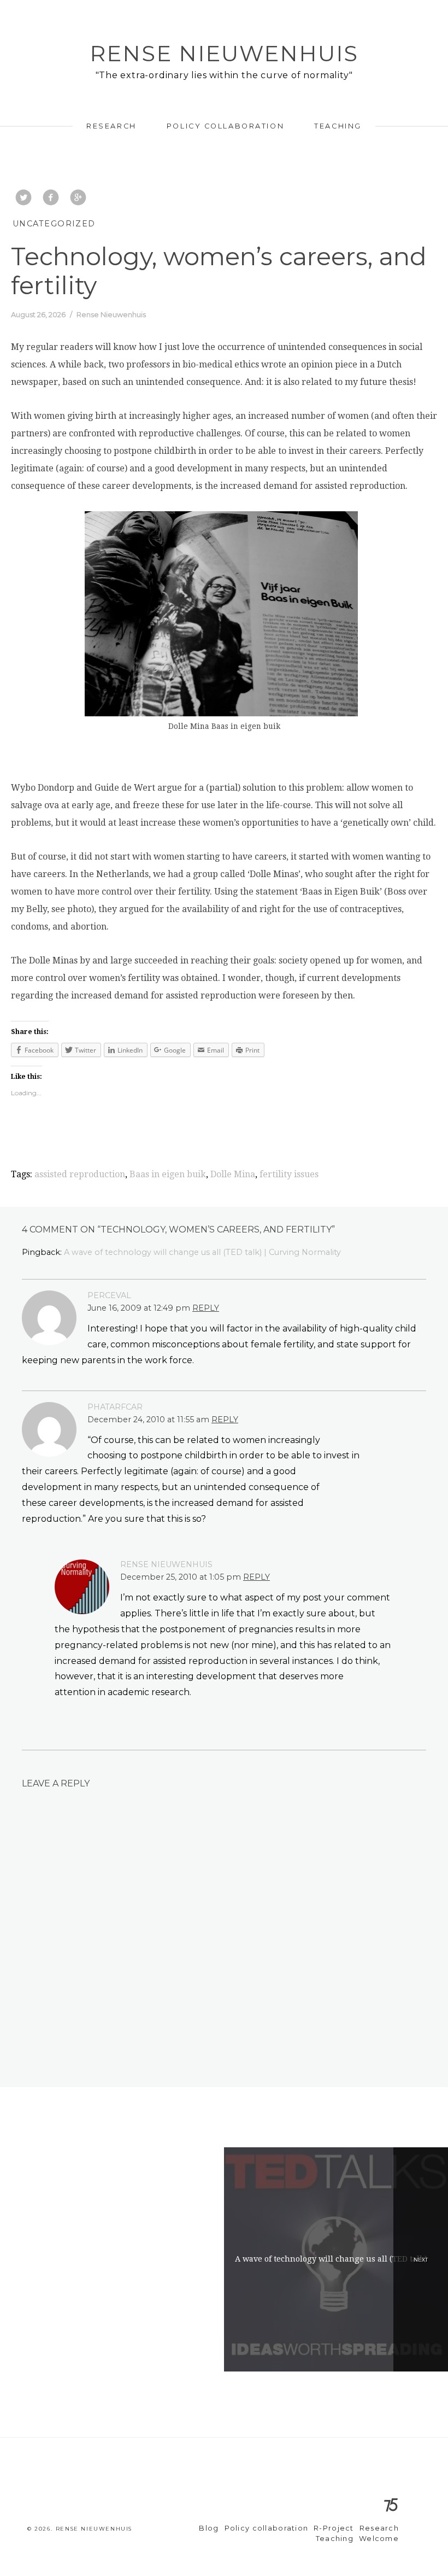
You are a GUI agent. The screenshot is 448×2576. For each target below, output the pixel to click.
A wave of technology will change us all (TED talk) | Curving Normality (202, 1252)
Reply (206, 1308)
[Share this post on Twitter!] (23, 198)
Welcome (379, 2539)
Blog (209, 2528)
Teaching (338, 126)
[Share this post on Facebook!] (51, 198)
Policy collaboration (225, 126)
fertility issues (289, 1174)
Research (111, 126)
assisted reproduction (80, 1174)
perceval (109, 1295)
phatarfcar (115, 1407)
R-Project (334, 2528)
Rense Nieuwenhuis (224, 53)
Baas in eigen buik (168, 1174)
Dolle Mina (233, 1174)
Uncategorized (54, 224)
